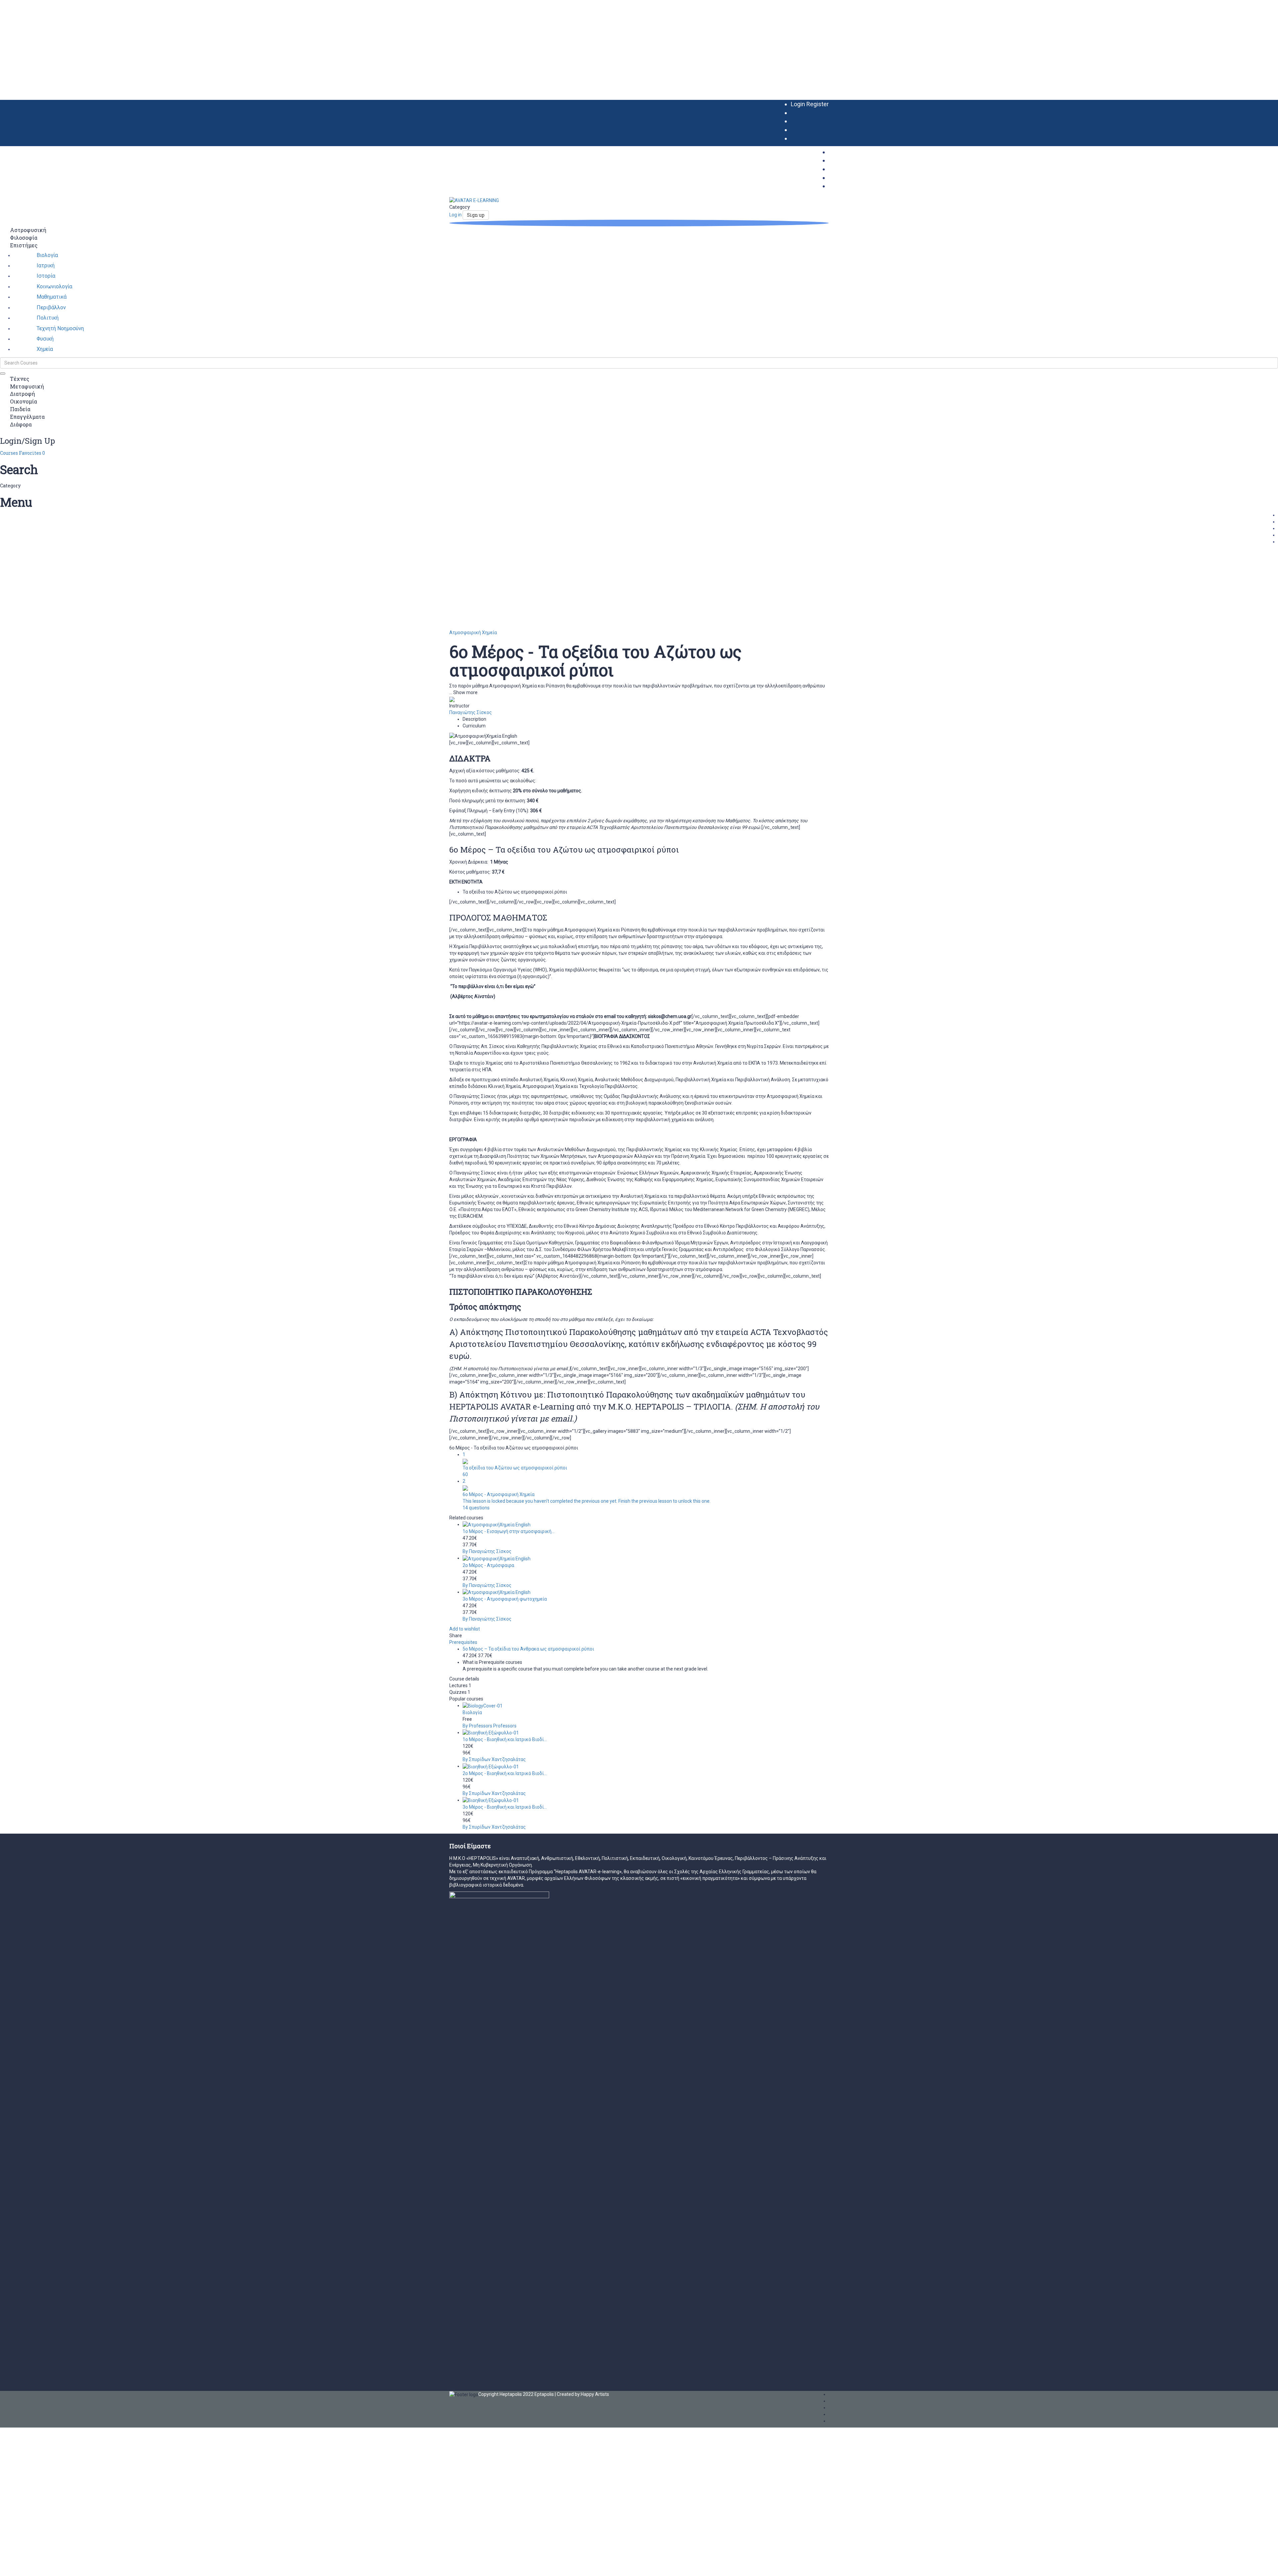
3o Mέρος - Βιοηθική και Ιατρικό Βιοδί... (505, 1807)
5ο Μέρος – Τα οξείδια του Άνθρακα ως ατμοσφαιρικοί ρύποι (528, 1649)
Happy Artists (595, 2394)
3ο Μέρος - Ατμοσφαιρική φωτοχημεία (505, 1599)
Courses (9, 453)
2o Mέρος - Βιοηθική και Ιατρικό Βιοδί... (505, 1773)
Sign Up (35, 2566)
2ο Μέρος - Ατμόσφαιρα (488, 1565)
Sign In (51, 2566)
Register (818, 104)
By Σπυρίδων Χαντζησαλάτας (494, 1759)
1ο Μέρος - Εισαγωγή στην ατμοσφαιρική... (509, 1531)
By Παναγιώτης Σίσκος (487, 1551)
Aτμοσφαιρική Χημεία (473, 633)
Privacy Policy (142, 2497)
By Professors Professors (490, 1726)
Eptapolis (544, 2394)
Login (799, 104)
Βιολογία (472, 1712)
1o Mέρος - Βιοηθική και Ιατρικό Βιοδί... (505, 1739)
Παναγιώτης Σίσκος (471, 712)
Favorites (32, 453)
